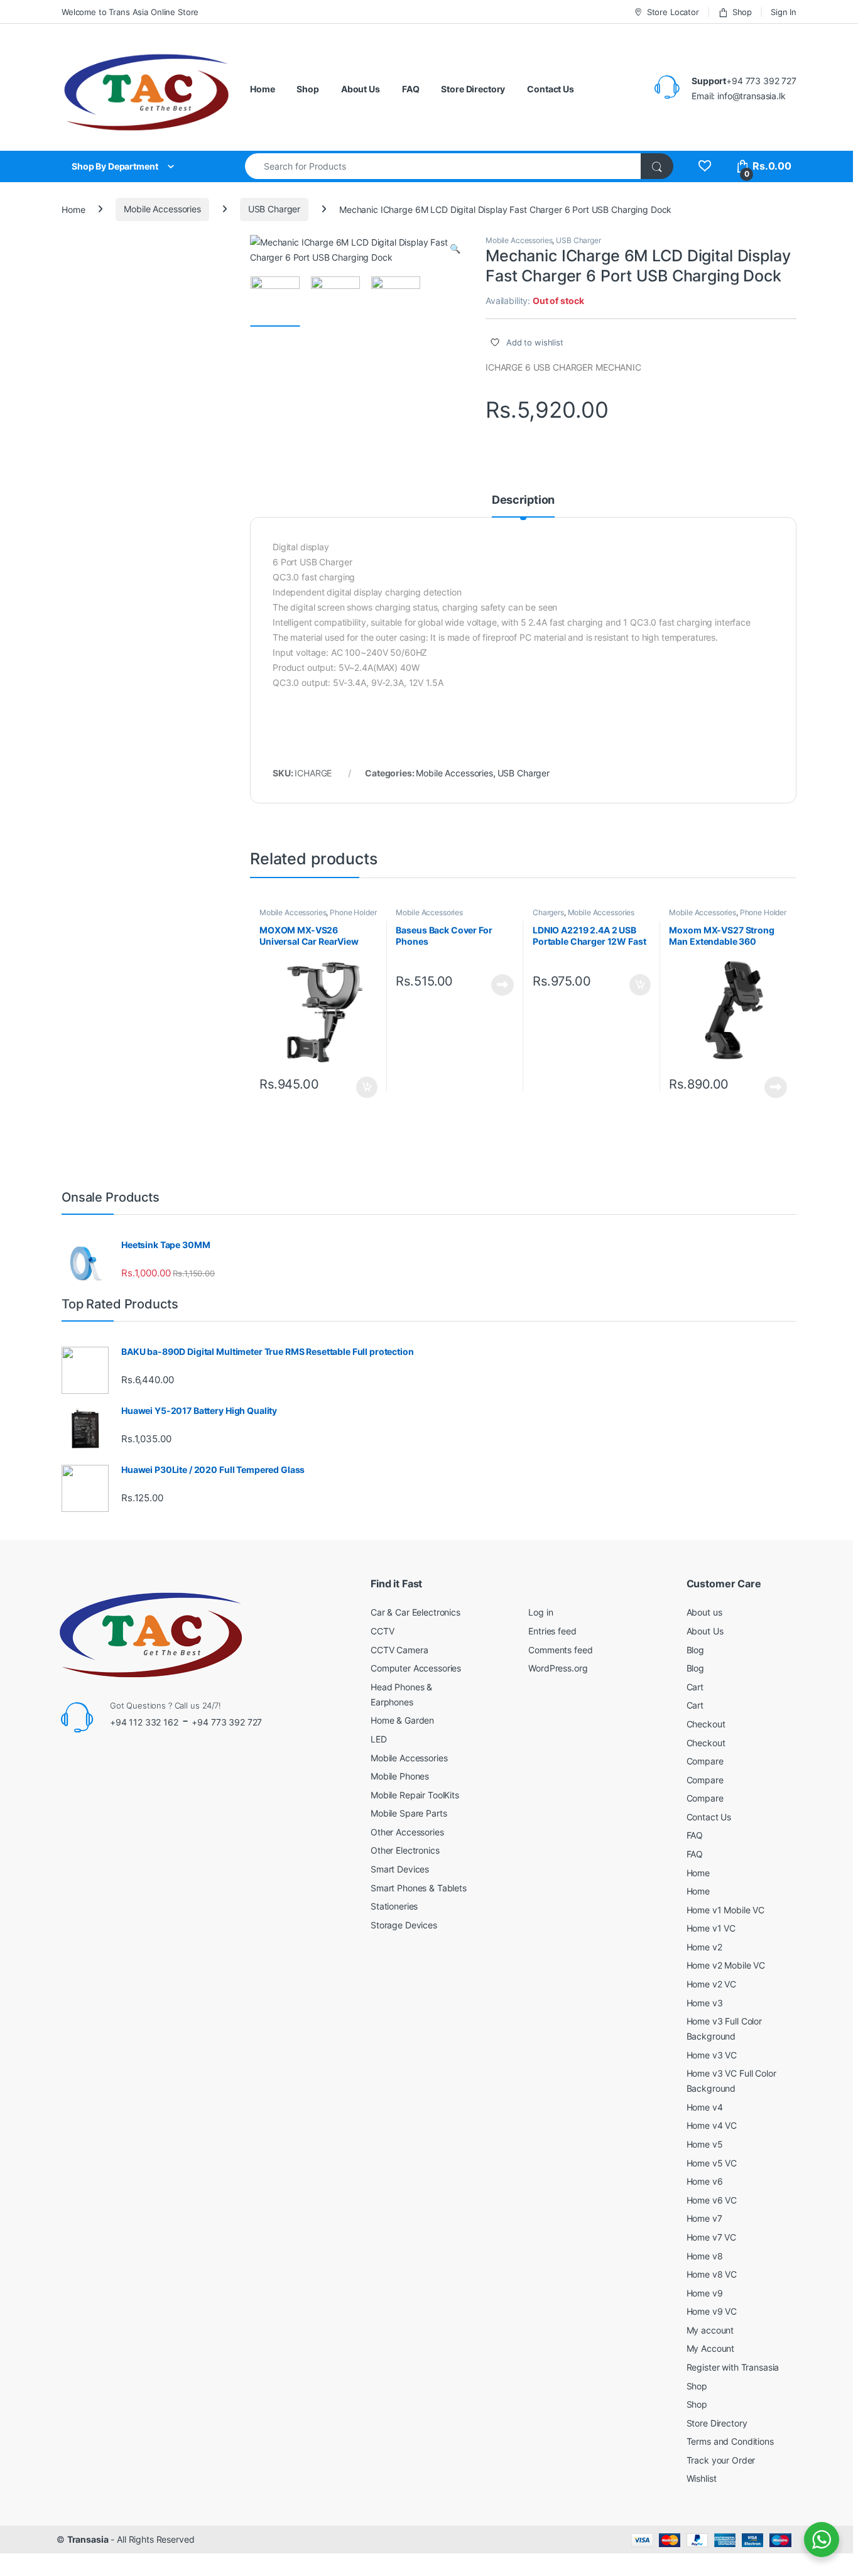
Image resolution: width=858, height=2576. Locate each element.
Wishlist (702, 2478)
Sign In (784, 12)
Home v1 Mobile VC (726, 1910)
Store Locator (673, 12)
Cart (695, 1687)
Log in (540, 1612)
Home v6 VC (712, 2200)
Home (262, 89)
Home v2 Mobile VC (726, 1965)
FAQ (411, 89)
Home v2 (704, 1947)
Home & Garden (402, 1720)
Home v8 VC (712, 2274)
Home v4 (705, 2107)
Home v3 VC (712, 2055)
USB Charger (274, 209)
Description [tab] (523, 500)
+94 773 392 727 (227, 1722)
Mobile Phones (400, 1776)
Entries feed (552, 1631)
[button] (455, 249)
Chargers (548, 912)
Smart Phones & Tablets (419, 1888)
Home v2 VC (712, 1984)
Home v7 (704, 2218)
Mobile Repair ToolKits (415, 1795)
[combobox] (443, 166)
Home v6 (705, 2181)
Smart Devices (400, 1869)
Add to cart (367, 1087)
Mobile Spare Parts (409, 1813)
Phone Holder (353, 912)
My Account (711, 2348)
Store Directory (473, 89)
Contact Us (551, 89)
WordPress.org (558, 1668)
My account (710, 2330)
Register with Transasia (733, 2367)
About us (704, 1612)
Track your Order (721, 2460)
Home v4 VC (712, 2125)
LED (379, 1739)
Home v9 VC (712, 2311)
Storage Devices (404, 1925)
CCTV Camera (399, 1650)
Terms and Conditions (730, 2441)
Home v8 (705, 2256)
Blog (695, 1650)
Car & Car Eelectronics (415, 1612)
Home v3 (705, 2003)
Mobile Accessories (162, 209)
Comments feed (560, 1650)
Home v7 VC (712, 2237)
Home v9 (705, 2293)
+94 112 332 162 (144, 1722)
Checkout (706, 1724)
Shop (742, 12)
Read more (502, 985)
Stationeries (394, 1906)
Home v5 (705, 2144)
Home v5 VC (712, 2163)
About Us (361, 89)
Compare (705, 1761)
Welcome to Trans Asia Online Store (130, 12)
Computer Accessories (416, 1668)
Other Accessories (407, 1832)
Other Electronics (405, 1850)
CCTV (382, 1631)
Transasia (88, 2539)
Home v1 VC (711, 1928)
